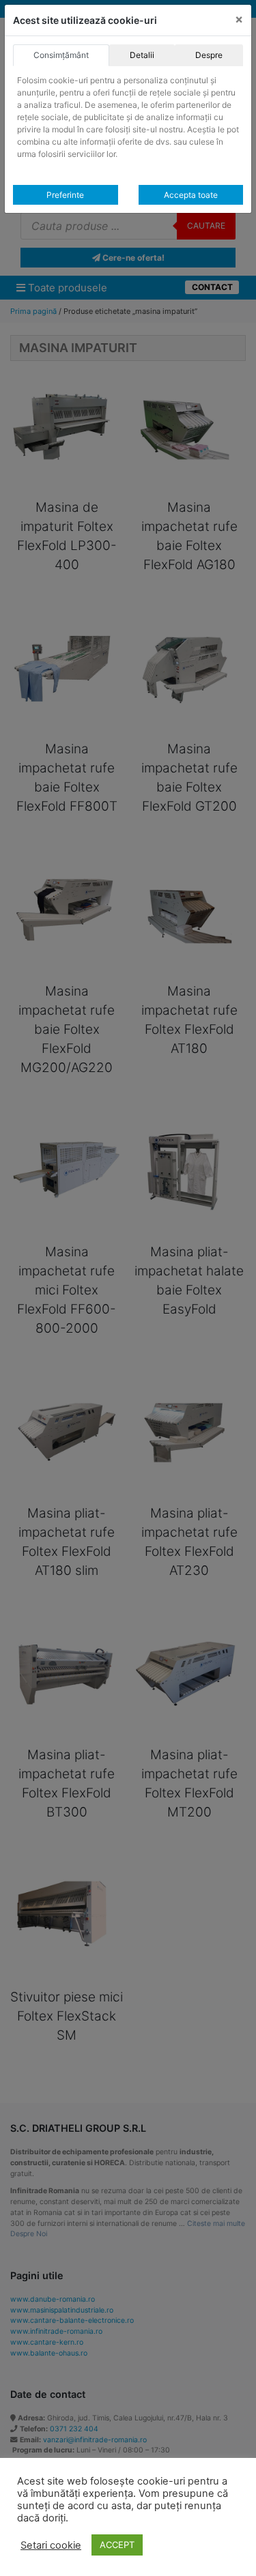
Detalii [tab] (142, 55)
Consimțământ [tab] (61, 55)
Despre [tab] (209, 55)
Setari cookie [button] (51, 2545)
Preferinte (65, 195)
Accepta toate (191, 195)
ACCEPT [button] (117, 2545)
